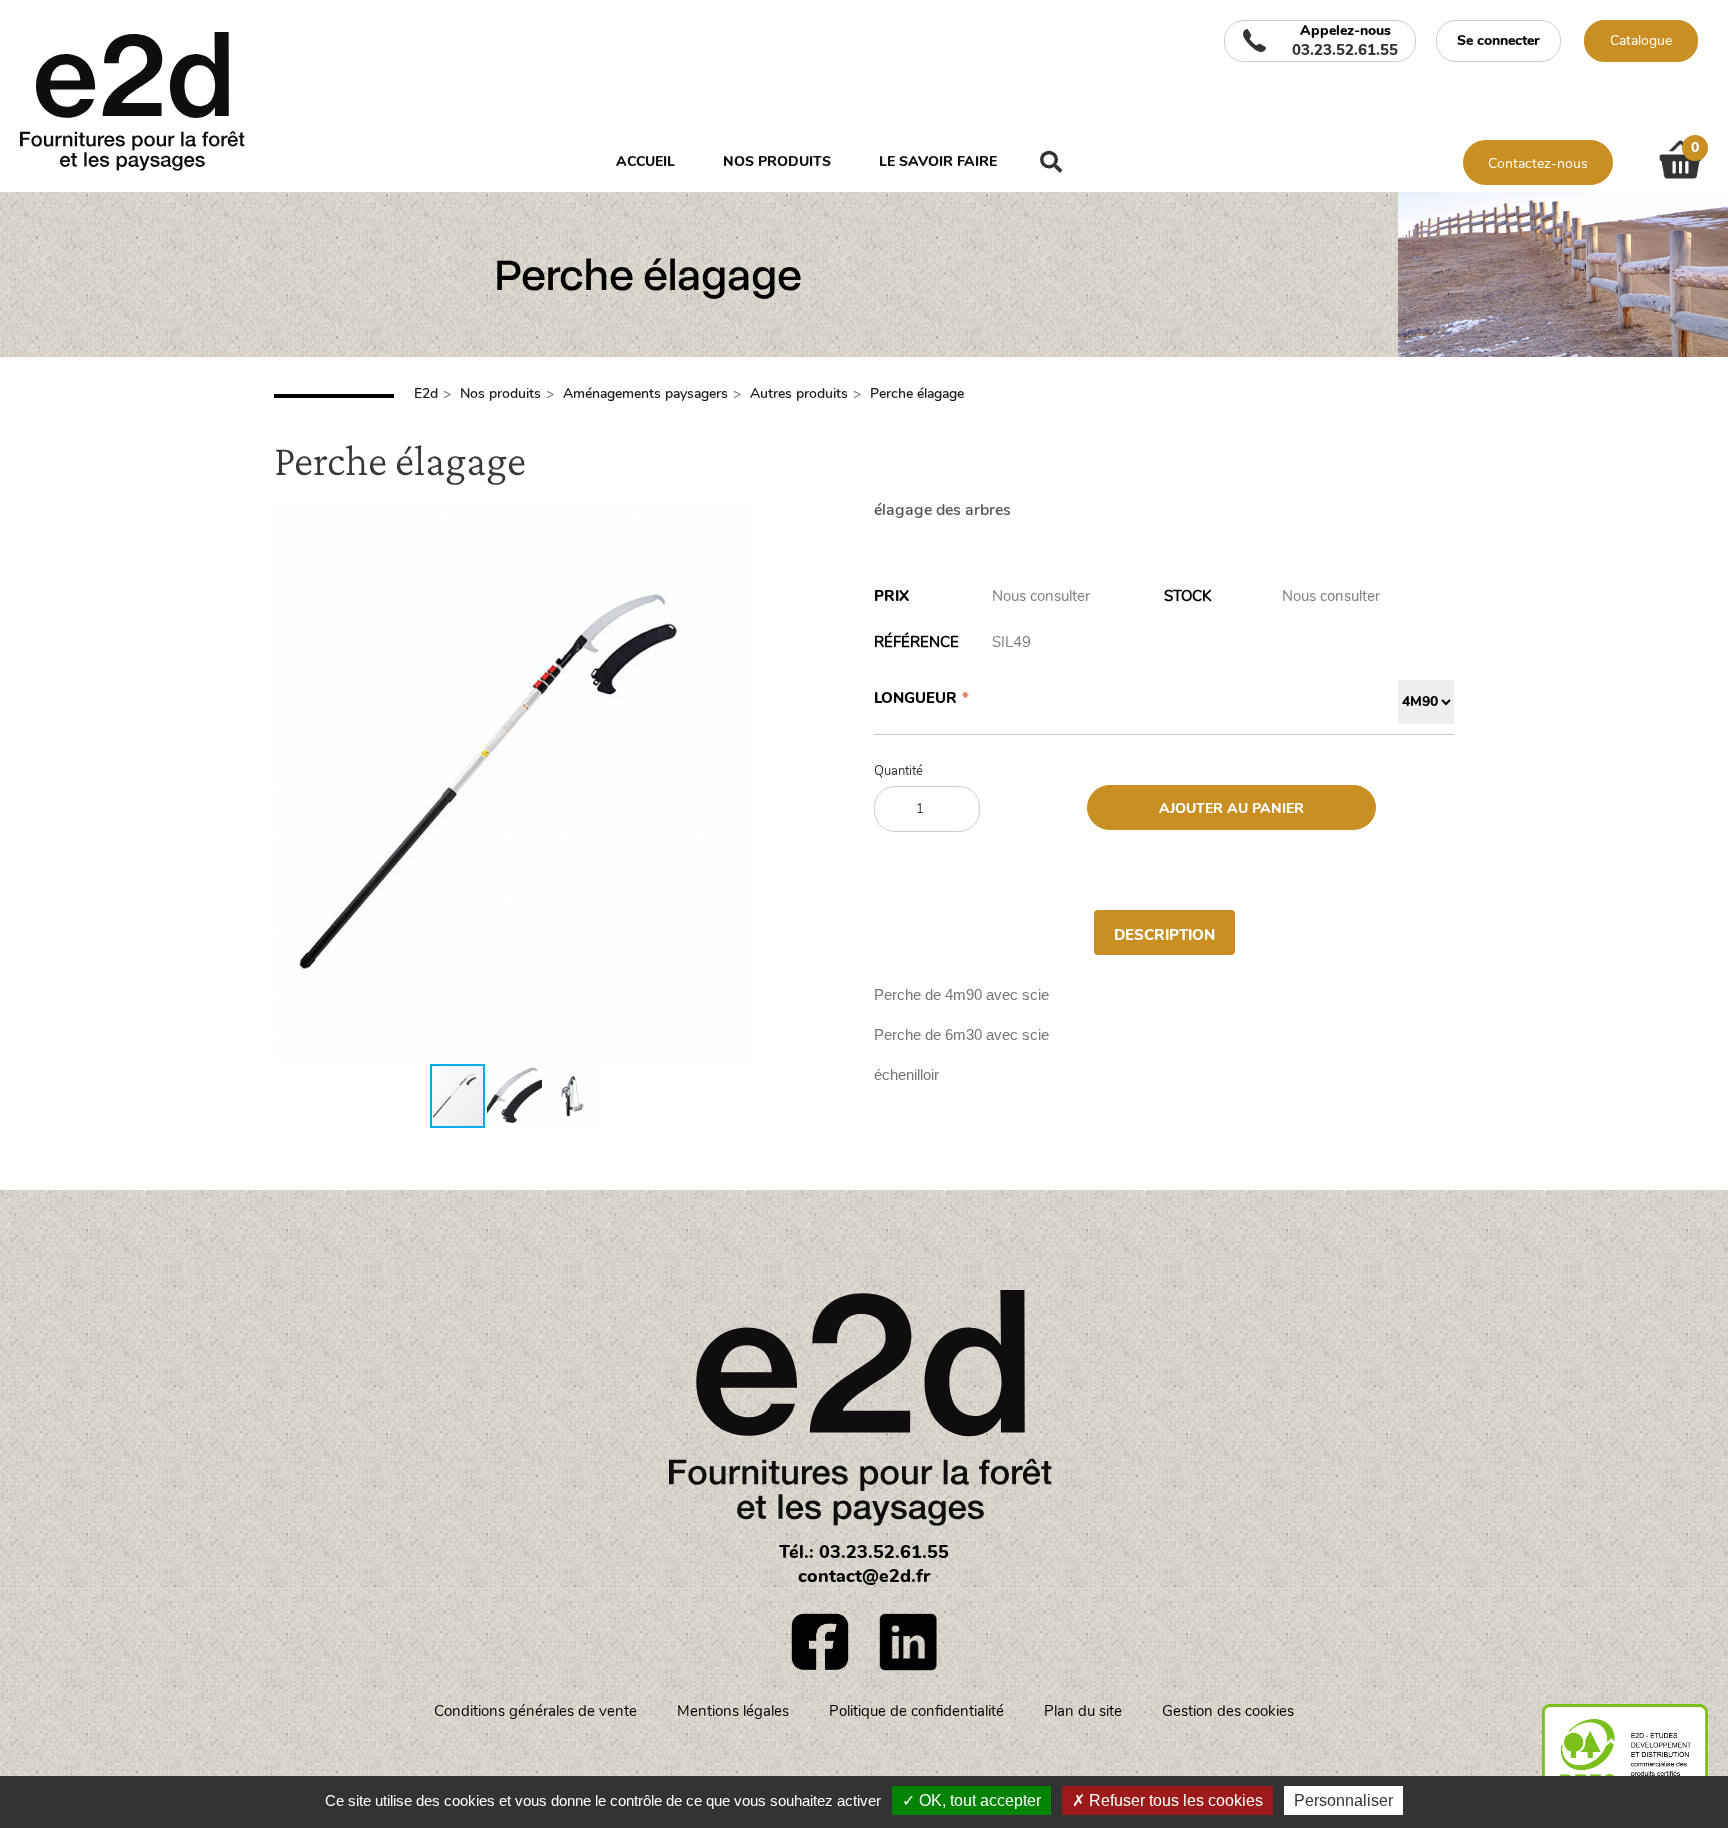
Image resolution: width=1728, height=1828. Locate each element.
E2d (426, 393)
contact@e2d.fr (864, 1576)
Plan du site (1083, 1711)
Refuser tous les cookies (1174, 1800)
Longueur (915, 698)
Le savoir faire (938, 161)
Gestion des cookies (1228, 1711)
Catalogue (1641, 40)
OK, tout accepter (978, 1800)
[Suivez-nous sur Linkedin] (908, 1642)
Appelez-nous (1345, 41)
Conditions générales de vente (535, 1711)
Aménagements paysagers (645, 393)
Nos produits (777, 161)
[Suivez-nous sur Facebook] (820, 1642)
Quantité (898, 771)
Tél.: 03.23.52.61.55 (864, 1552)
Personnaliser (1343, 1800)
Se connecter (1498, 40)
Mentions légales (733, 1711)
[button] (736, 782)
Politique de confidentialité (916, 1711)
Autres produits (799, 393)
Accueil (645, 161)
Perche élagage (917, 393)
